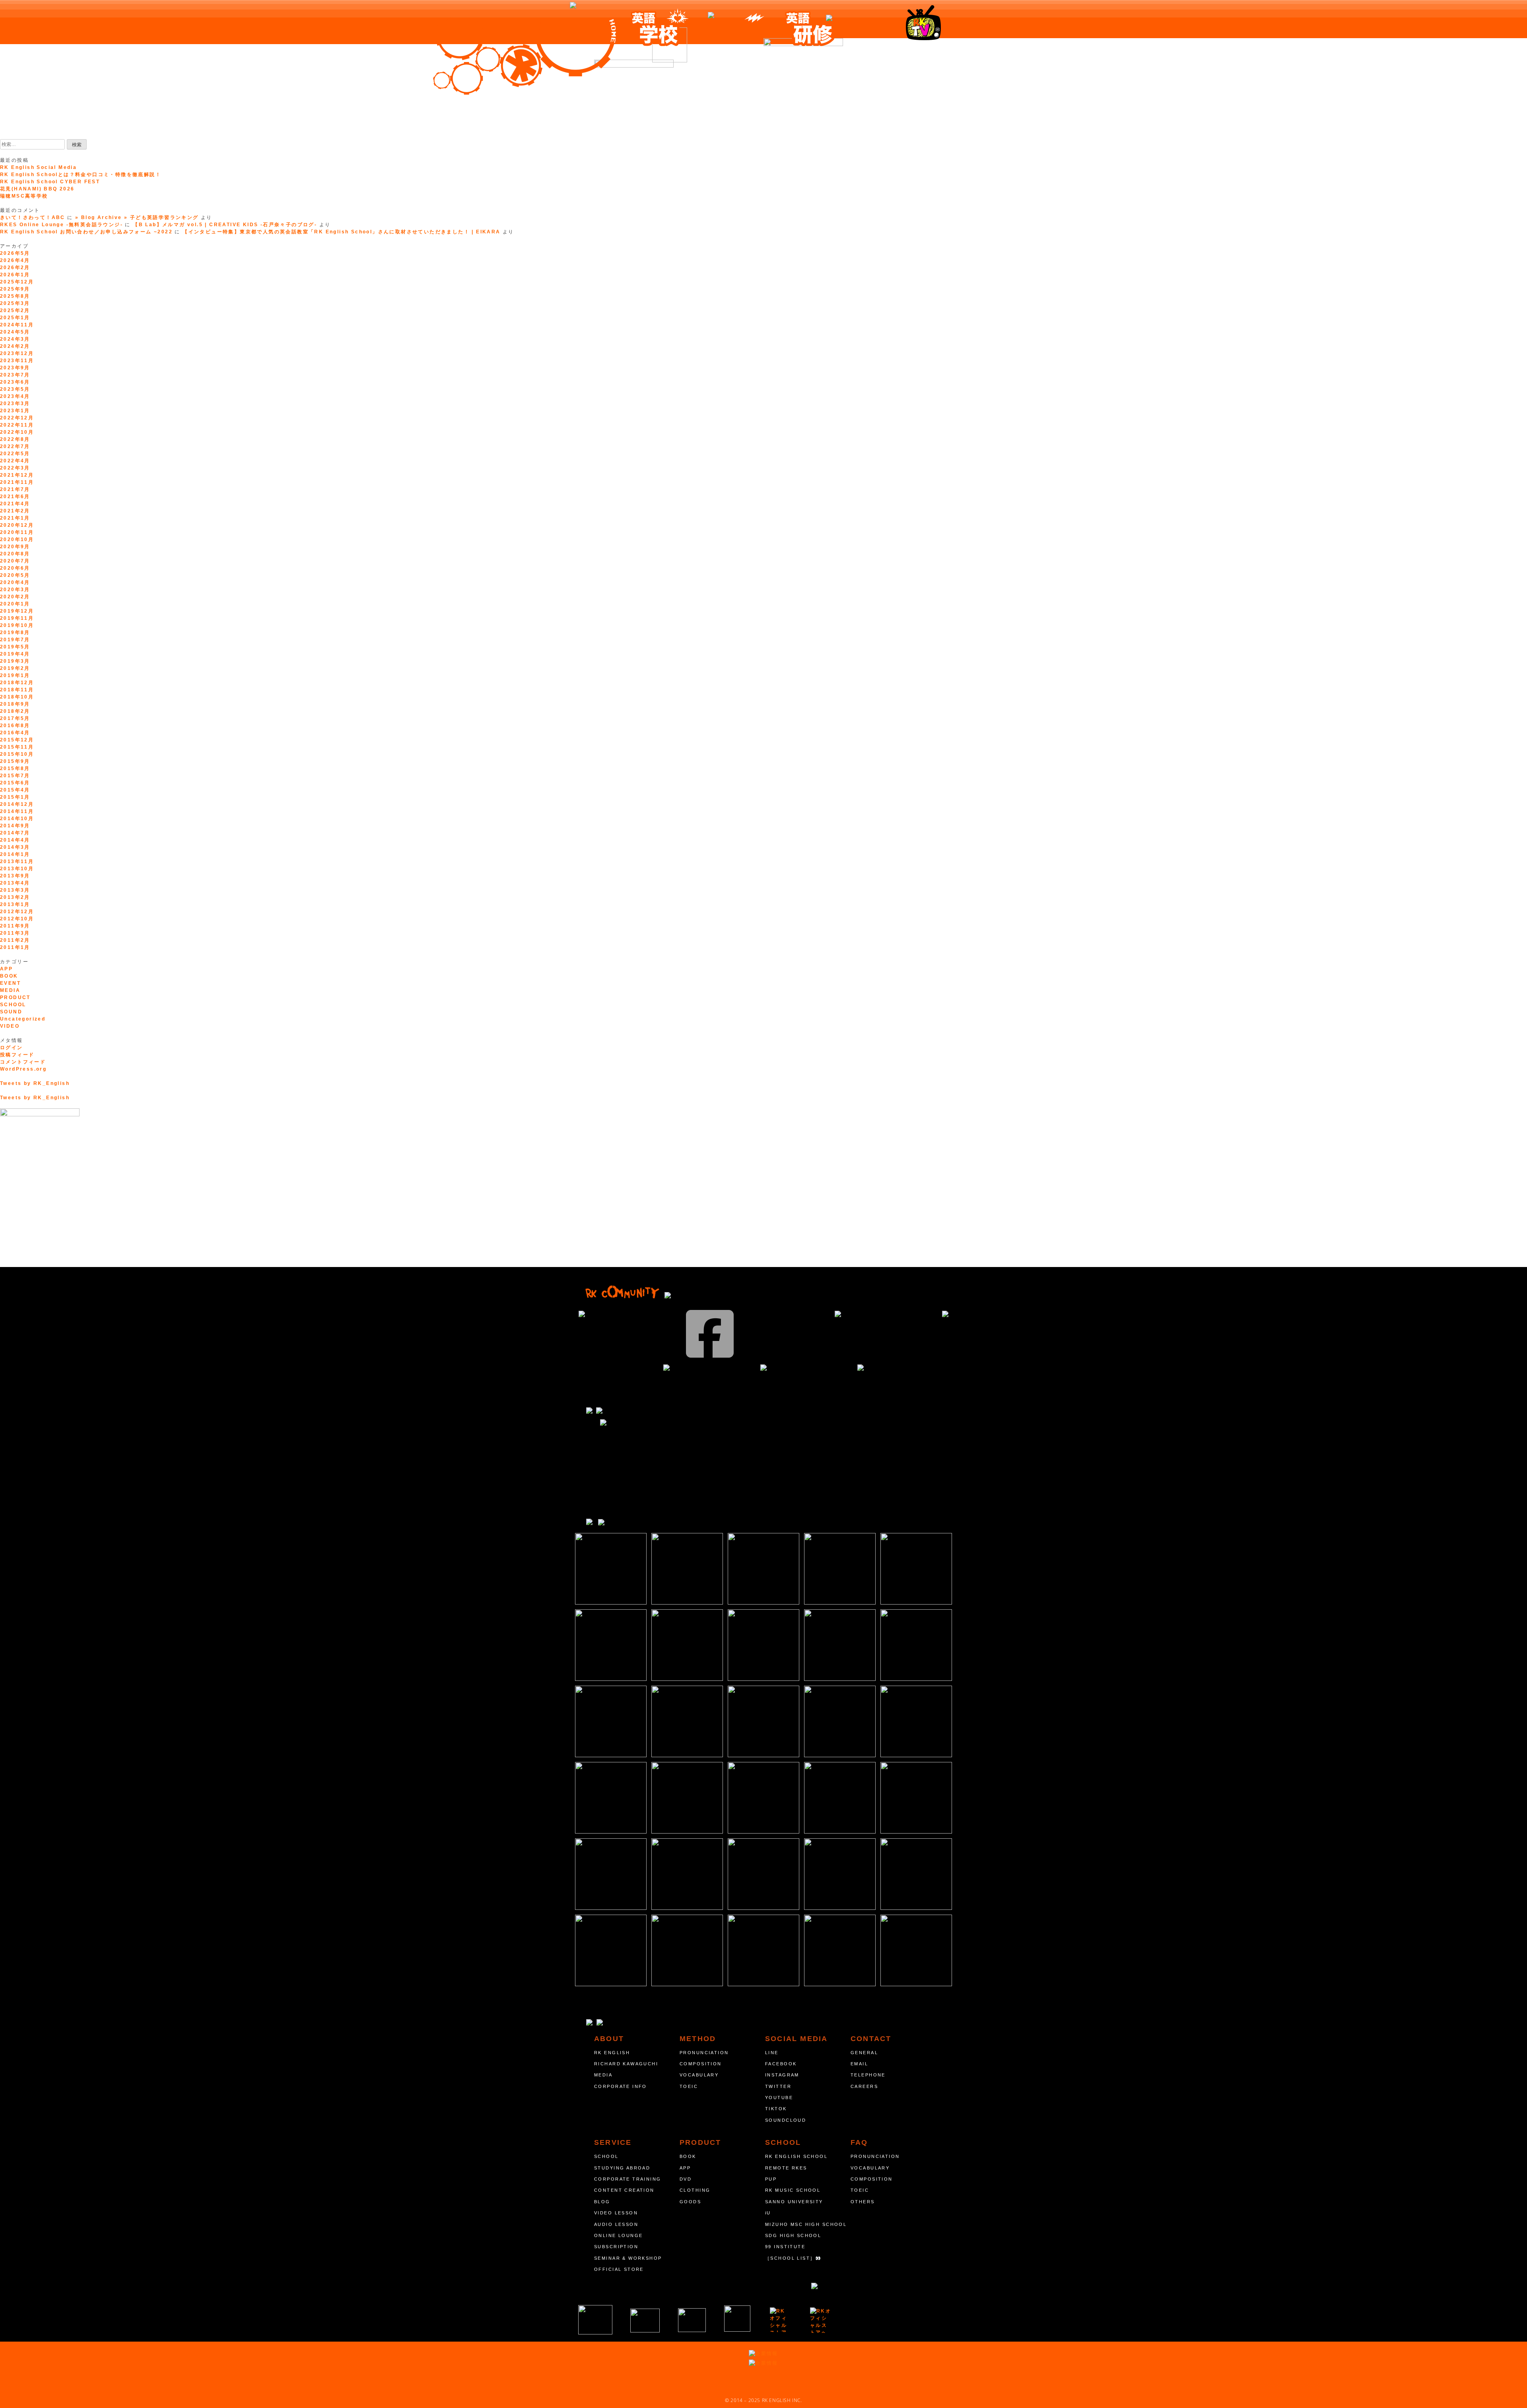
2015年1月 (15, 797)
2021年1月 (15, 518)
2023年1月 (15, 411)
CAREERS (864, 2086)
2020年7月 (15, 561)
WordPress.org (23, 1069)
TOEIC (689, 2086)
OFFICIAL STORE (619, 2269)
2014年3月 (15, 847)
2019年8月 (15, 633)
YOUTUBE (779, 2098)
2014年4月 (15, 840)
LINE (772, 2053)
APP (6, 969)
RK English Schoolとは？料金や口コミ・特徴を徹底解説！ (81, 175)
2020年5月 (15, 575)
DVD (686, 2179)
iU (768, 2213)
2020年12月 (17, 525)
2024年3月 (15, 339)
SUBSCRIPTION (616, 2247)
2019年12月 (17, 611)
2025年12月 (17, 282)
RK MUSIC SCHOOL (793, 2190)
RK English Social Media (38, 167)
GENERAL (864, 2053)
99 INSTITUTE (785, 2247)
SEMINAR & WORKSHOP (628, 2258)
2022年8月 (15, 439)
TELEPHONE (868, 2075)
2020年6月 (15, 568)
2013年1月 (15, 904)
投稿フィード (17, 1055)
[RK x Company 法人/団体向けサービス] (645, 2321)
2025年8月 (15, 296)
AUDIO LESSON (616, 2224)
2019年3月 (15, 661)
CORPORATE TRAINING (628, 2179)
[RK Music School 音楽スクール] (737, 2319)
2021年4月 (15, 504)
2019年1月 (15, 675)
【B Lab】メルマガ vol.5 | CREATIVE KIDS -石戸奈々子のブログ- (225, 225)
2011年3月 (15, 933)
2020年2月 (15, 597)
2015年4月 (15, 790)
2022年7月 (15, 446)
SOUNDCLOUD (786, 2120)
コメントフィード (23, 1062)
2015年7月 (15, 776)
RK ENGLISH (612, 2053)
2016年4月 (15, 733)
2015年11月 (17, 747)
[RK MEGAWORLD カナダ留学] (692, 2320)
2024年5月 (15, 332)
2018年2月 (15, 711)
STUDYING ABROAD (622, 2168)
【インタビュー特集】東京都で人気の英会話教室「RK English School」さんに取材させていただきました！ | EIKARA (341, 232)
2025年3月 (15, 303)
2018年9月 (15, 704)
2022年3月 (15, 468)
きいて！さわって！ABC (33, 217)
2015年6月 (15, 783)
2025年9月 (15, 289)
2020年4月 (15, 582)
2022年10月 (17, 432)
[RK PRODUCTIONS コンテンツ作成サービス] (780, 2320)
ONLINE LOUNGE (618, 2235)
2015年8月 (15, 768)
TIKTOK (776, 2109)
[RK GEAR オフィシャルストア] (821, 2320)
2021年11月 (17, 482)
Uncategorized (23, 1019)
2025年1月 (15, 318)
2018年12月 (17, 683)
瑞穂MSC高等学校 (24, 196)
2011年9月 (15, 926)
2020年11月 (17, 532)
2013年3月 (15, 890)
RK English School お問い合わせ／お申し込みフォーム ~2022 (86, 232)
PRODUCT (15, 997)
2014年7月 (15, 833)
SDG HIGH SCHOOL (793, 2235)
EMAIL (859, 2064)
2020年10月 (17, 539)
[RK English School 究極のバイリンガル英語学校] (595, 2320)
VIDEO (10, 1026)
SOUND (11, 1012)
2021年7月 (15, 489)
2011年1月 (15, 947)
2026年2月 (15, 268)
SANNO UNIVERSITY (794, 2202)
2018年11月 (17, 690)
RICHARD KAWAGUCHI (626, 2064)
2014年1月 (15, 854)
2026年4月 (15, 260)
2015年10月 (17, 754)
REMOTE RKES (786, 2168)
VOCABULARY (699, 2075)
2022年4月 (15, 461)
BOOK (9, 976)
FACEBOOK (781, 2064)
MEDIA (10, 990)
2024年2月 (15, 346)
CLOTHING (695, 2190)
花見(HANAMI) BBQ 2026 (37, 189)
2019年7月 (15, 640)
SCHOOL (13, 1005)
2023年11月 (17, 361)
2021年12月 (17, 475)
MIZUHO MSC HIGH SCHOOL (806, 2224)
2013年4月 (15, 883)
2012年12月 (17, 912)
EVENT (10, 983)
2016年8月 (15, 726)
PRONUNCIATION (704, 2053)
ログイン (12, 1048)
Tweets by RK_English (35, 1083)
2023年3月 (15, 404)
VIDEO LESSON (616, 2213)
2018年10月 (17, 697)
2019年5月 (15, 647)
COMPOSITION (701, 2064)
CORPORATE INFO (621, 2086)
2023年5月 (15, 389)
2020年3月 (15, 590)
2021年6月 (15, 497)
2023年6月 (15, 382)
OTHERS (863, 2202)
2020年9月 (15, 547)
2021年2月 (15, 511)
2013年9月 (15, 876)
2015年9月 (15, 761)
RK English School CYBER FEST (50, 182)
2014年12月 (17, 804)
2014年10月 (17, 819)
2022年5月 (15, 454)
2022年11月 (17, 425)
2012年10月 (17, 919)
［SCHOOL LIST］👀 (794, 2258)
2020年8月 (15, 554)
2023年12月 (17, 353)
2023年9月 (15, 368)
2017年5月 (15, 718)
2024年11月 (17, 325)
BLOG (602, 2202)
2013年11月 (17, 862)
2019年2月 (15, 668)
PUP (771, 2179)
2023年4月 (15, 396)
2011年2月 (15, 940)
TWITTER (778, 2086)
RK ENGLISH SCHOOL (796, 2156)
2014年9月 (15, 826)
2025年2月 (15, 310)
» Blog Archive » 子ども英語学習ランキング (137, 217)
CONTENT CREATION (624, 2190)
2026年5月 (15, 253)
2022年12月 (17, 418)
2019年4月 (15, 654)
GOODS (690, 2202)
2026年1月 (15, 275)
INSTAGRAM (782, 2075)
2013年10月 (17, 869)
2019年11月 (17, 618)
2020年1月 (15, 604)
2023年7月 (15, 375)
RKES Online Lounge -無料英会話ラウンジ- (61, 225)
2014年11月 (17, 811)
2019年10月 (17, 625)
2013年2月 (15, 897)
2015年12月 (17, 740)
